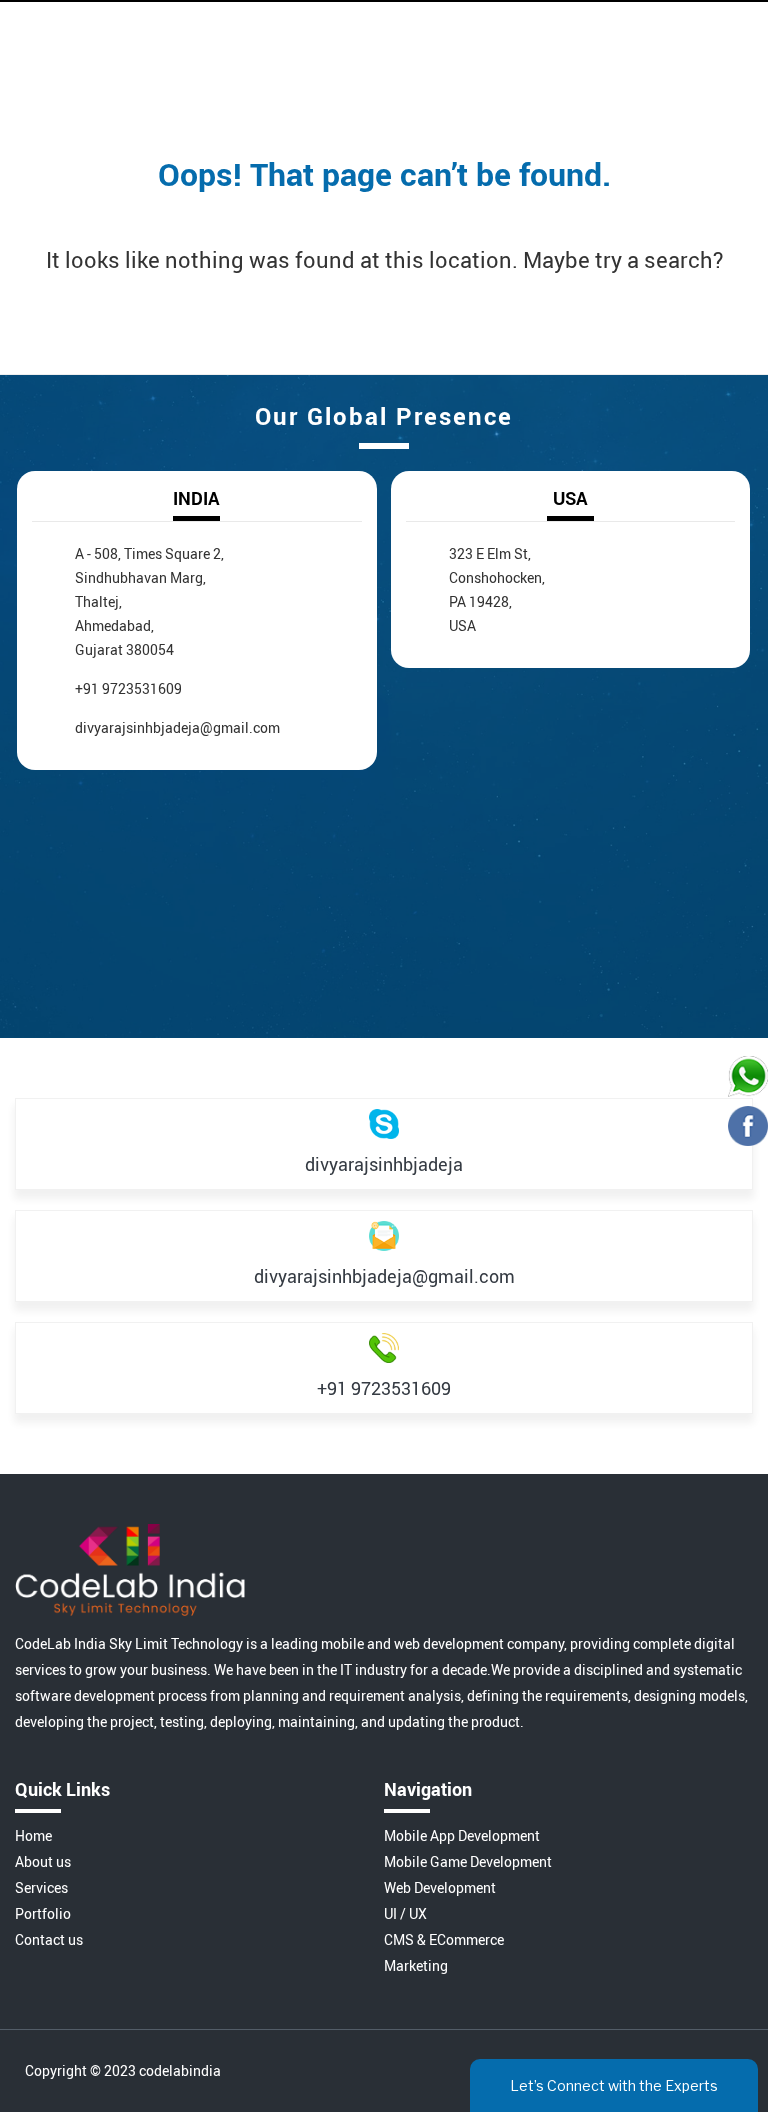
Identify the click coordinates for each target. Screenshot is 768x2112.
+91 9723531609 (128, 688)
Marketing (416, 1965)
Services (41, 1887)
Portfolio (43, 1913)
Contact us (49, 1939)
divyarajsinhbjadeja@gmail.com (177, 727)
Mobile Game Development (468, 1861)
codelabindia (180, 2070)
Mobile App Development (462, 1835)
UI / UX (405, 1913)
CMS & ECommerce (444, 1939)
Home (33, 1835)
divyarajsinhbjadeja (384, 1164)
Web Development (440, 1887)
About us (43, 1861)
